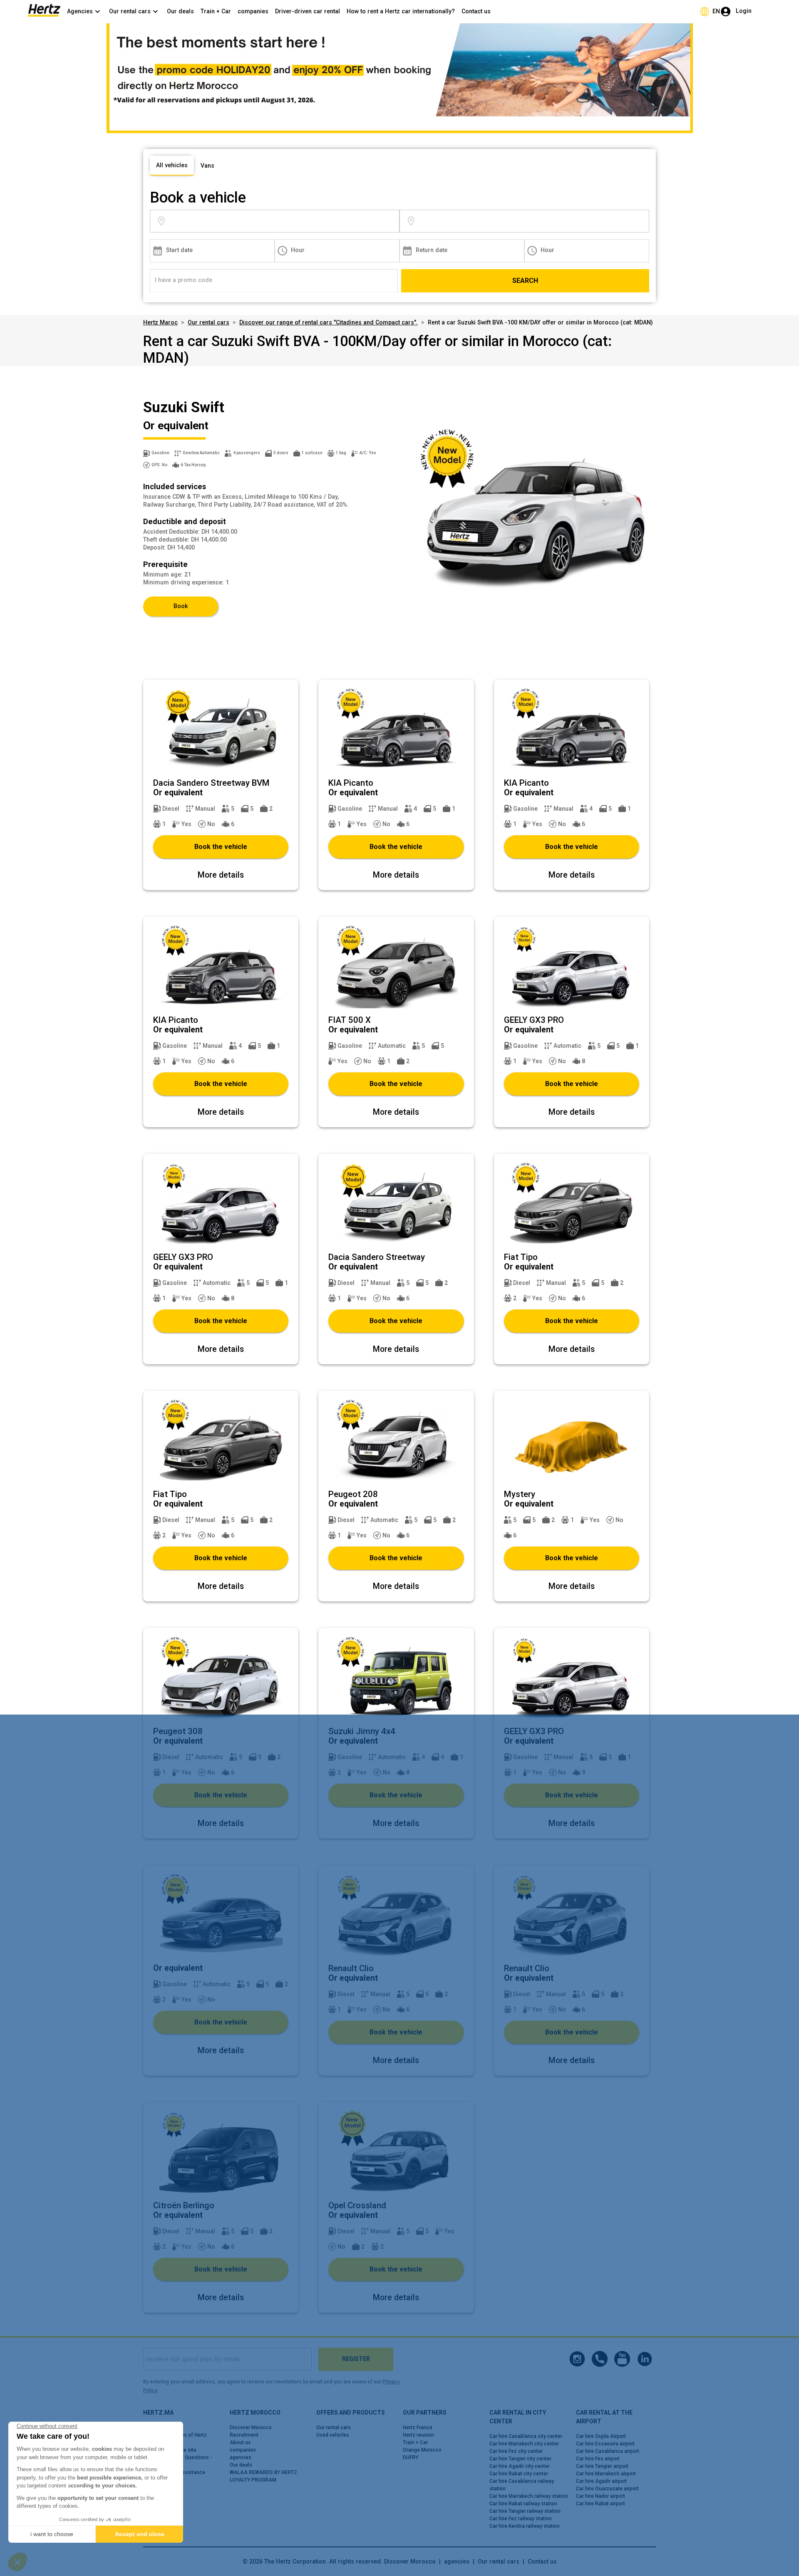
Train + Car (216, 11)
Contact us (476, 11)
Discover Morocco (410, 2561)
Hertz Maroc (160, 322)
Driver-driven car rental (308, 11)
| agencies (453, 2561)
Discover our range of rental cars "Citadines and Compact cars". (329, 322)
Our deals (180, 11)
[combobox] (283, 221)
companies (253, 11)
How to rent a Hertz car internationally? (401, 11)
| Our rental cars (494, 2561)
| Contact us (538, 2561)
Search (525, 281)
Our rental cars (208, 322)
